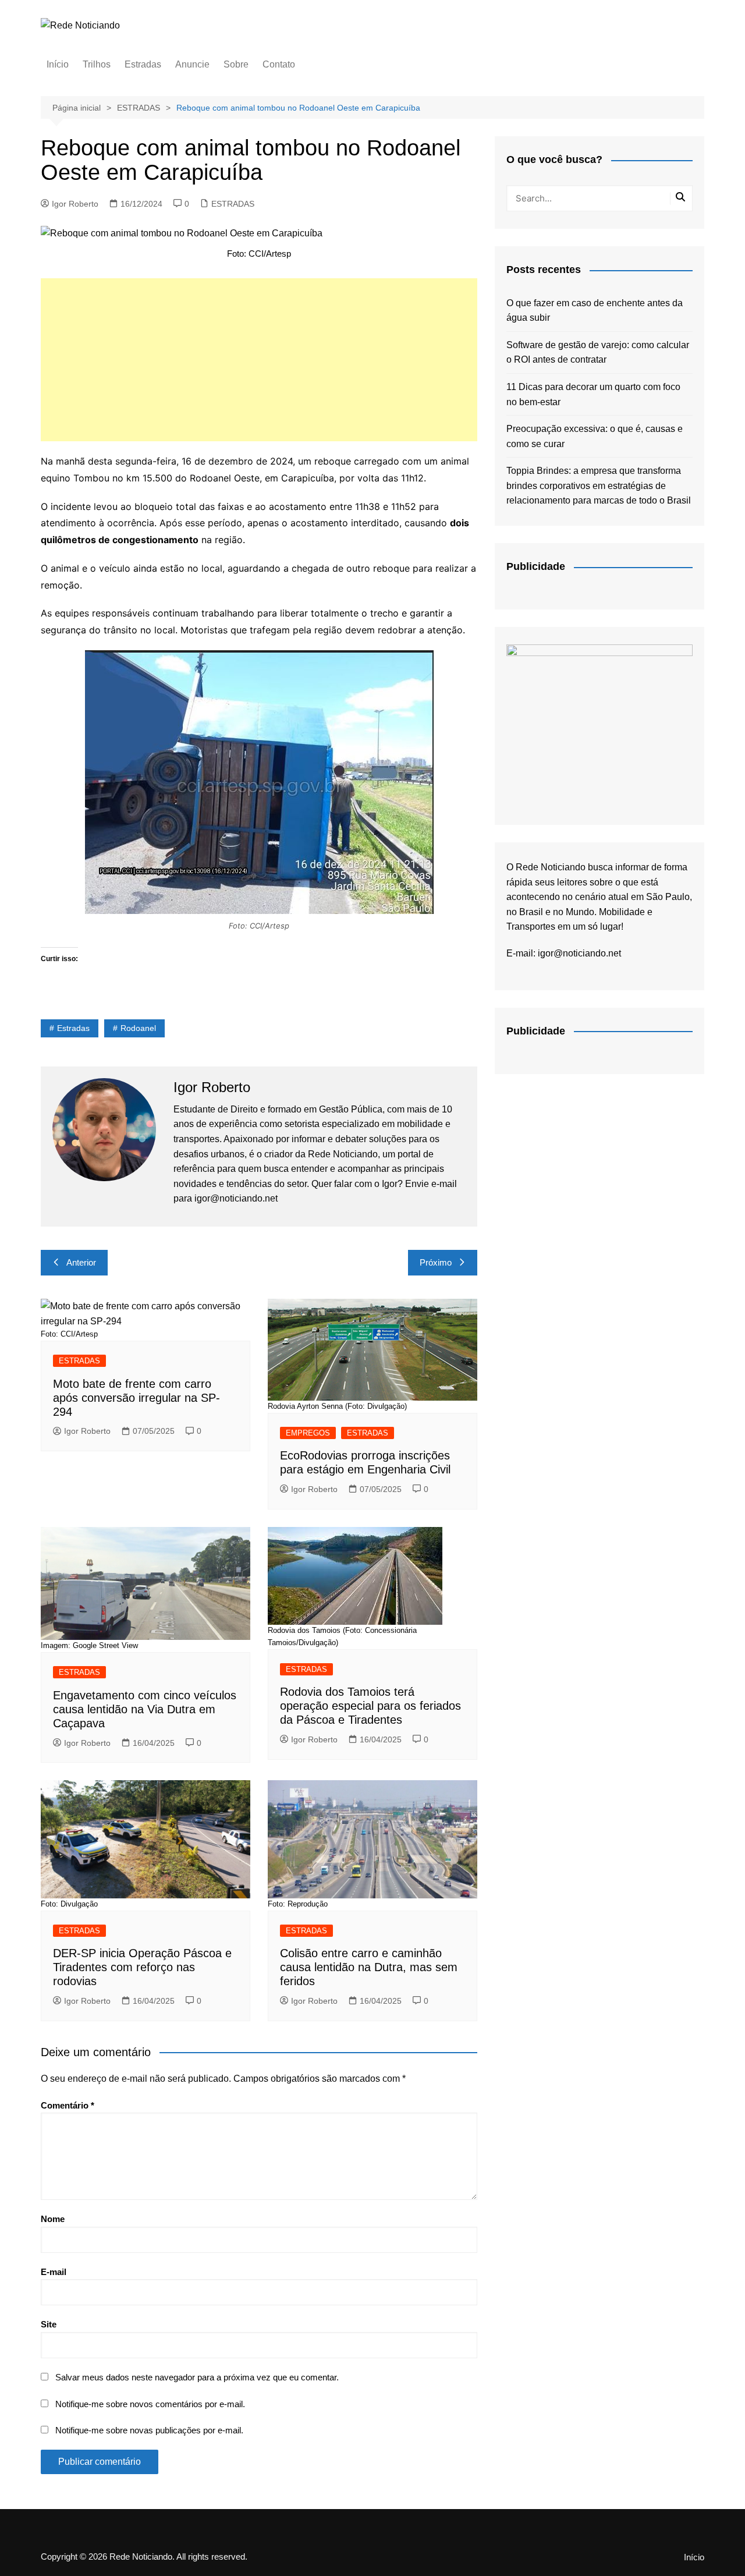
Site (49, 2324)
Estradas (143, 64)
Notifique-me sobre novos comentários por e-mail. (150, 2404)
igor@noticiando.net (579, 953)
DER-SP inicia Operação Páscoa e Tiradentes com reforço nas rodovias (142, 1967)
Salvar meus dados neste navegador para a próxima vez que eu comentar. (197, 2377)
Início (58, 64)
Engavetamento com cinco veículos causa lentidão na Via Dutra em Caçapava (145, 1709)
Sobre (236, 64)
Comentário (68, 2105)
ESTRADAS (233, 204)
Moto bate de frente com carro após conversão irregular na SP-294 (136, 1398)
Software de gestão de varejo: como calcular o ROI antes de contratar (598, 352)
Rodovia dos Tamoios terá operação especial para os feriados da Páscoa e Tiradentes (370, 1706)
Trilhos (97, 64)
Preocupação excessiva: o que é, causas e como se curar (595, 436)
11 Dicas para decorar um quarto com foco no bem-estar (593, 394)
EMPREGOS (308, 1433)
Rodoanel (138, 1028)
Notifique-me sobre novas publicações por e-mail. (149, 2430)
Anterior (81, 1262)
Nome (53, 2219)
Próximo (436, 1262)
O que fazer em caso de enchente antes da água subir (595, 311)
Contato (279, 64)
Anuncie (192, 64)
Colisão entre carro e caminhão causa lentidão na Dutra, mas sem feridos (369, 1967)
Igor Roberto (75, 204)
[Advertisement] (259, 360)
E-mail (54, 2272)
